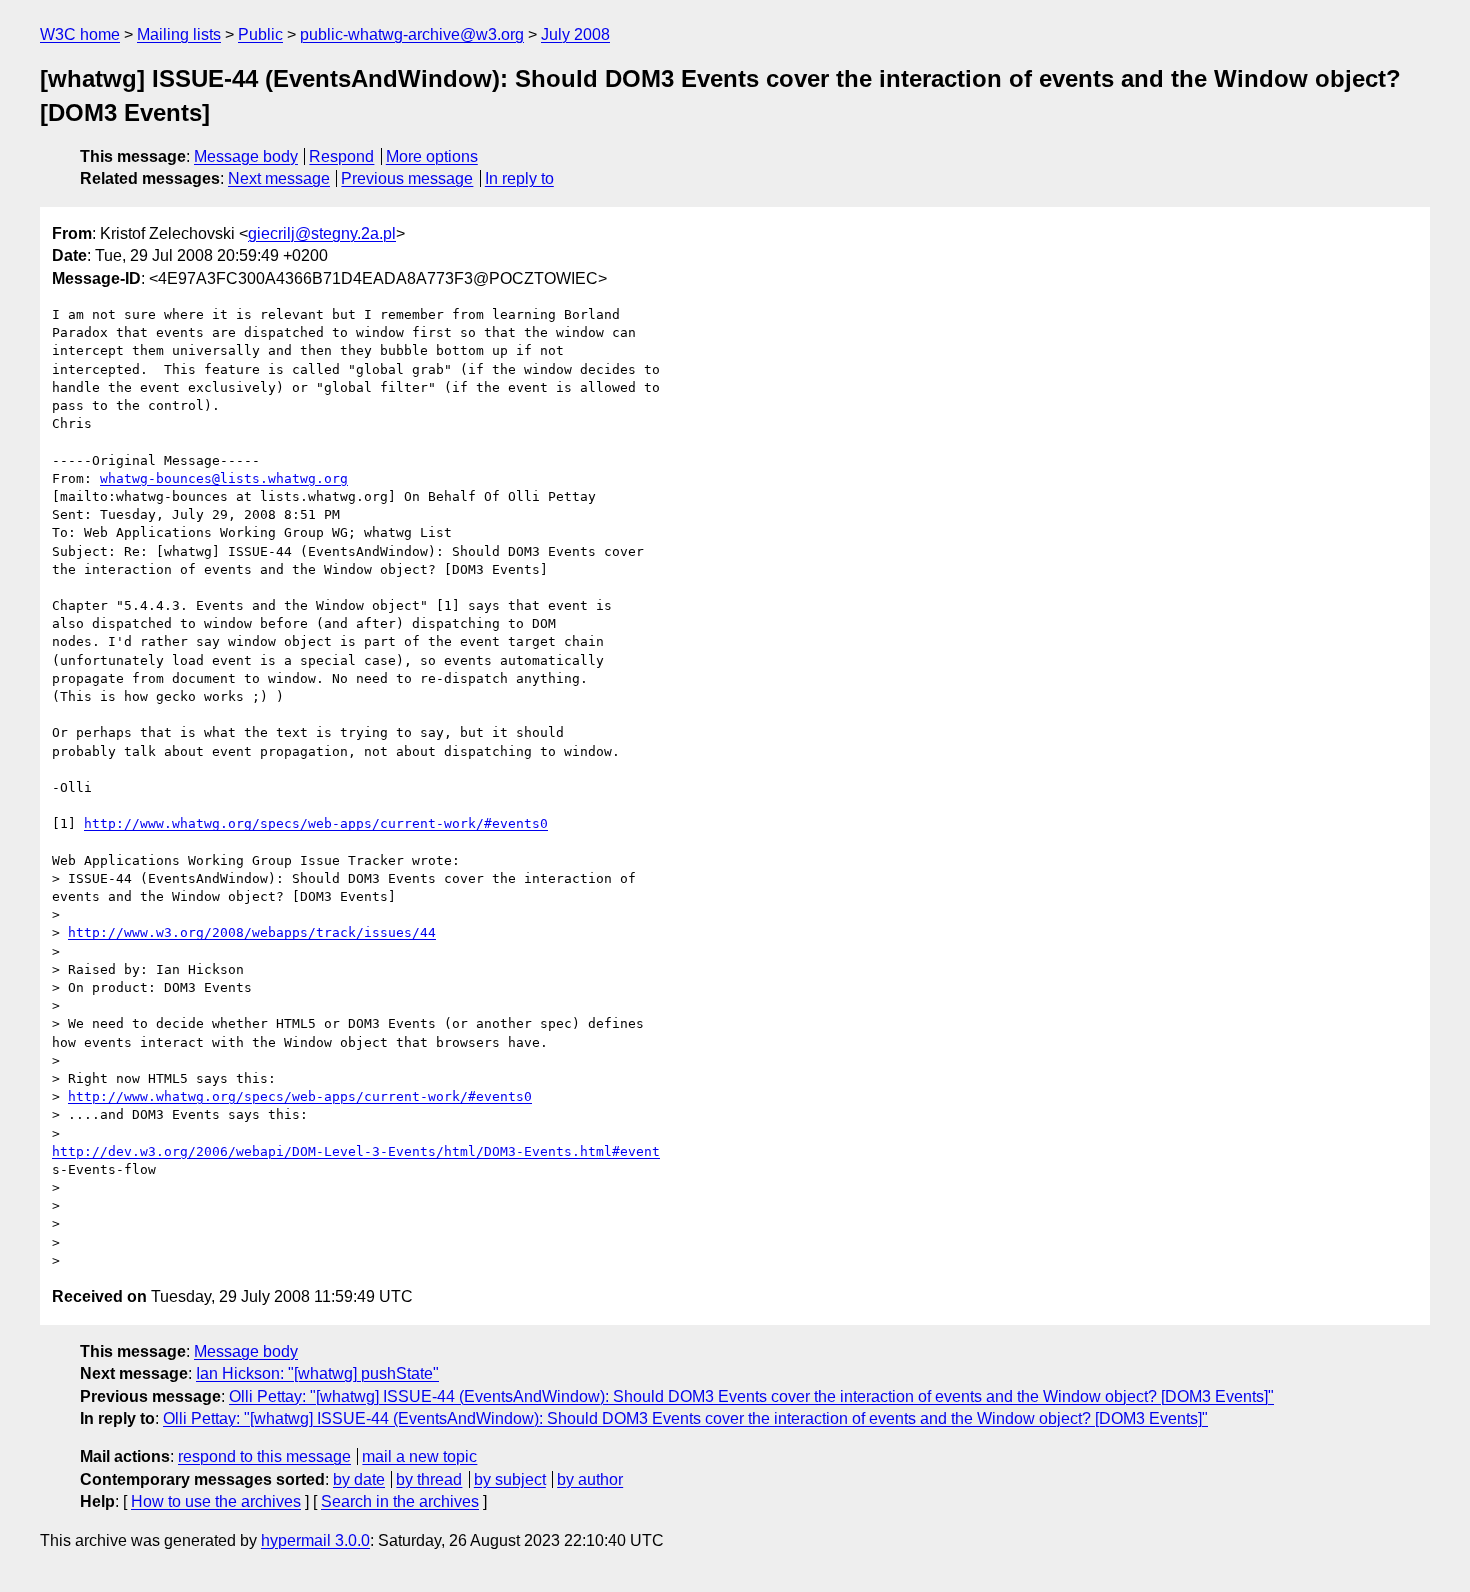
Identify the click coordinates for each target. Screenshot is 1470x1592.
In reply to (519, 178)
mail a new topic (419, 1456)
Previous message (407, 178)
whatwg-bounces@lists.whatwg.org (224, 478)
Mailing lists (179, 34)
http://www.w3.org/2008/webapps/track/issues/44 (252, 932)
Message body (246, 156)
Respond (341, 156)
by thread (429, 1479)
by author (590, 1479)
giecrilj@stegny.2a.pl (322, 233)
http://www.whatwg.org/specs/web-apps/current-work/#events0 (316, 823)
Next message (279, 178)
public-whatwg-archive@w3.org (412, 34)
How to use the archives (216, 1501)
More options (432, 156)
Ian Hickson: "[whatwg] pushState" (317, 1373)
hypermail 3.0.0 (315, 1540)
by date (359, 1479)
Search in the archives (400, 1501)
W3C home (80, 34)
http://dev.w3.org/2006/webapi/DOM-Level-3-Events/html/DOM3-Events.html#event (356, 1151)
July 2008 (575, 34)
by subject (510, 1479)
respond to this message (264, 1456)
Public (260, 34)
